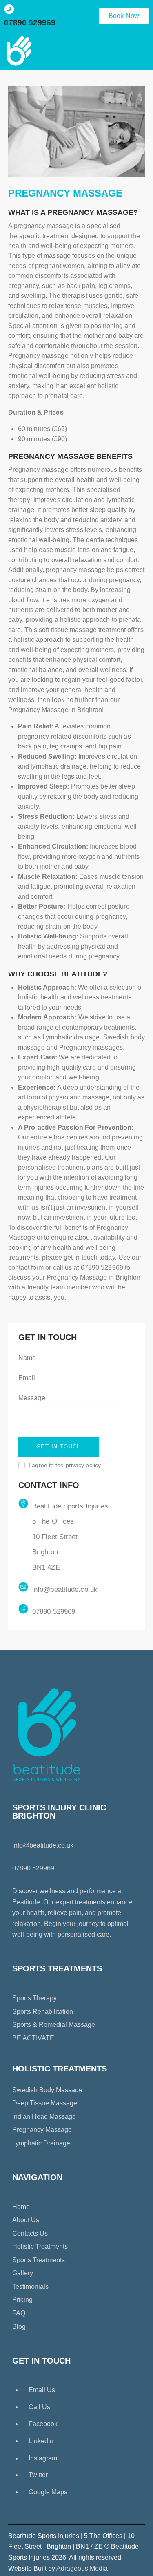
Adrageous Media (82, 2568)
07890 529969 (30, 23)
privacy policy (83, 1465)
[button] (140, 51)
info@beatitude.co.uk (65, 1590)
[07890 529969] (9, 9)
